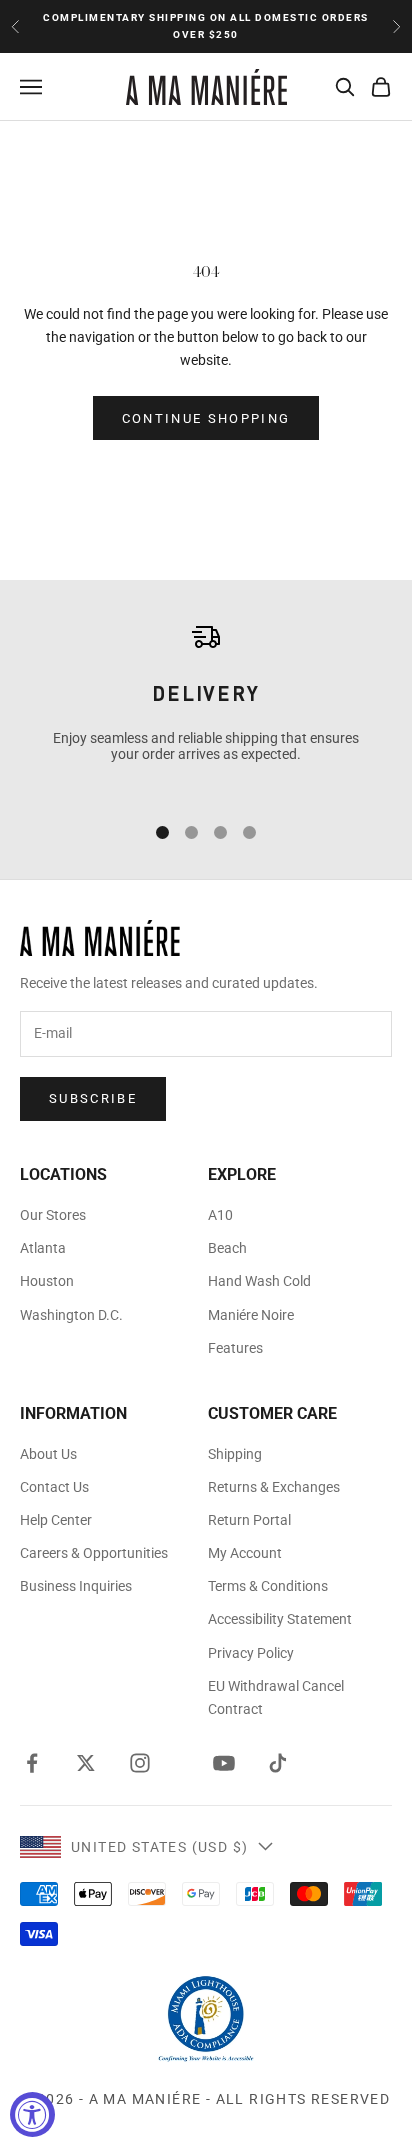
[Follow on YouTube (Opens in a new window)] (224, 1763)
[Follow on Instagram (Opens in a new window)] (140, 1763)
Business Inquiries (76, 1586)
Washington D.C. (71, 1315)
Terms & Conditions (268, 1586)
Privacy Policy (251, 1653)
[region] (206, 707)
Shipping (235, 1454)
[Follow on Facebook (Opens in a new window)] (32, 1763)
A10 (220, 1215)
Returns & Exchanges (274, 1487)
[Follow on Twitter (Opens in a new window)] (86, 1763)
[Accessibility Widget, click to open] (32, 2114)
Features (235, 1348)
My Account (245, 1553)
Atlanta (43, 1248)
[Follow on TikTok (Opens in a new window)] (278, 1763)
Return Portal (249, 1520)
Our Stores (53, 1215)
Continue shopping (206, 418)
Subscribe (93, 1098)
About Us (48, 1454)
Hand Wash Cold (259, 1281)
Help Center (56, 1520)
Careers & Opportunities (94, 1553)
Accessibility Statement (280, 1619)
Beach (227, 1248)
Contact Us (54, 1487)
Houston (47, 1281)
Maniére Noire (251, 1315)
